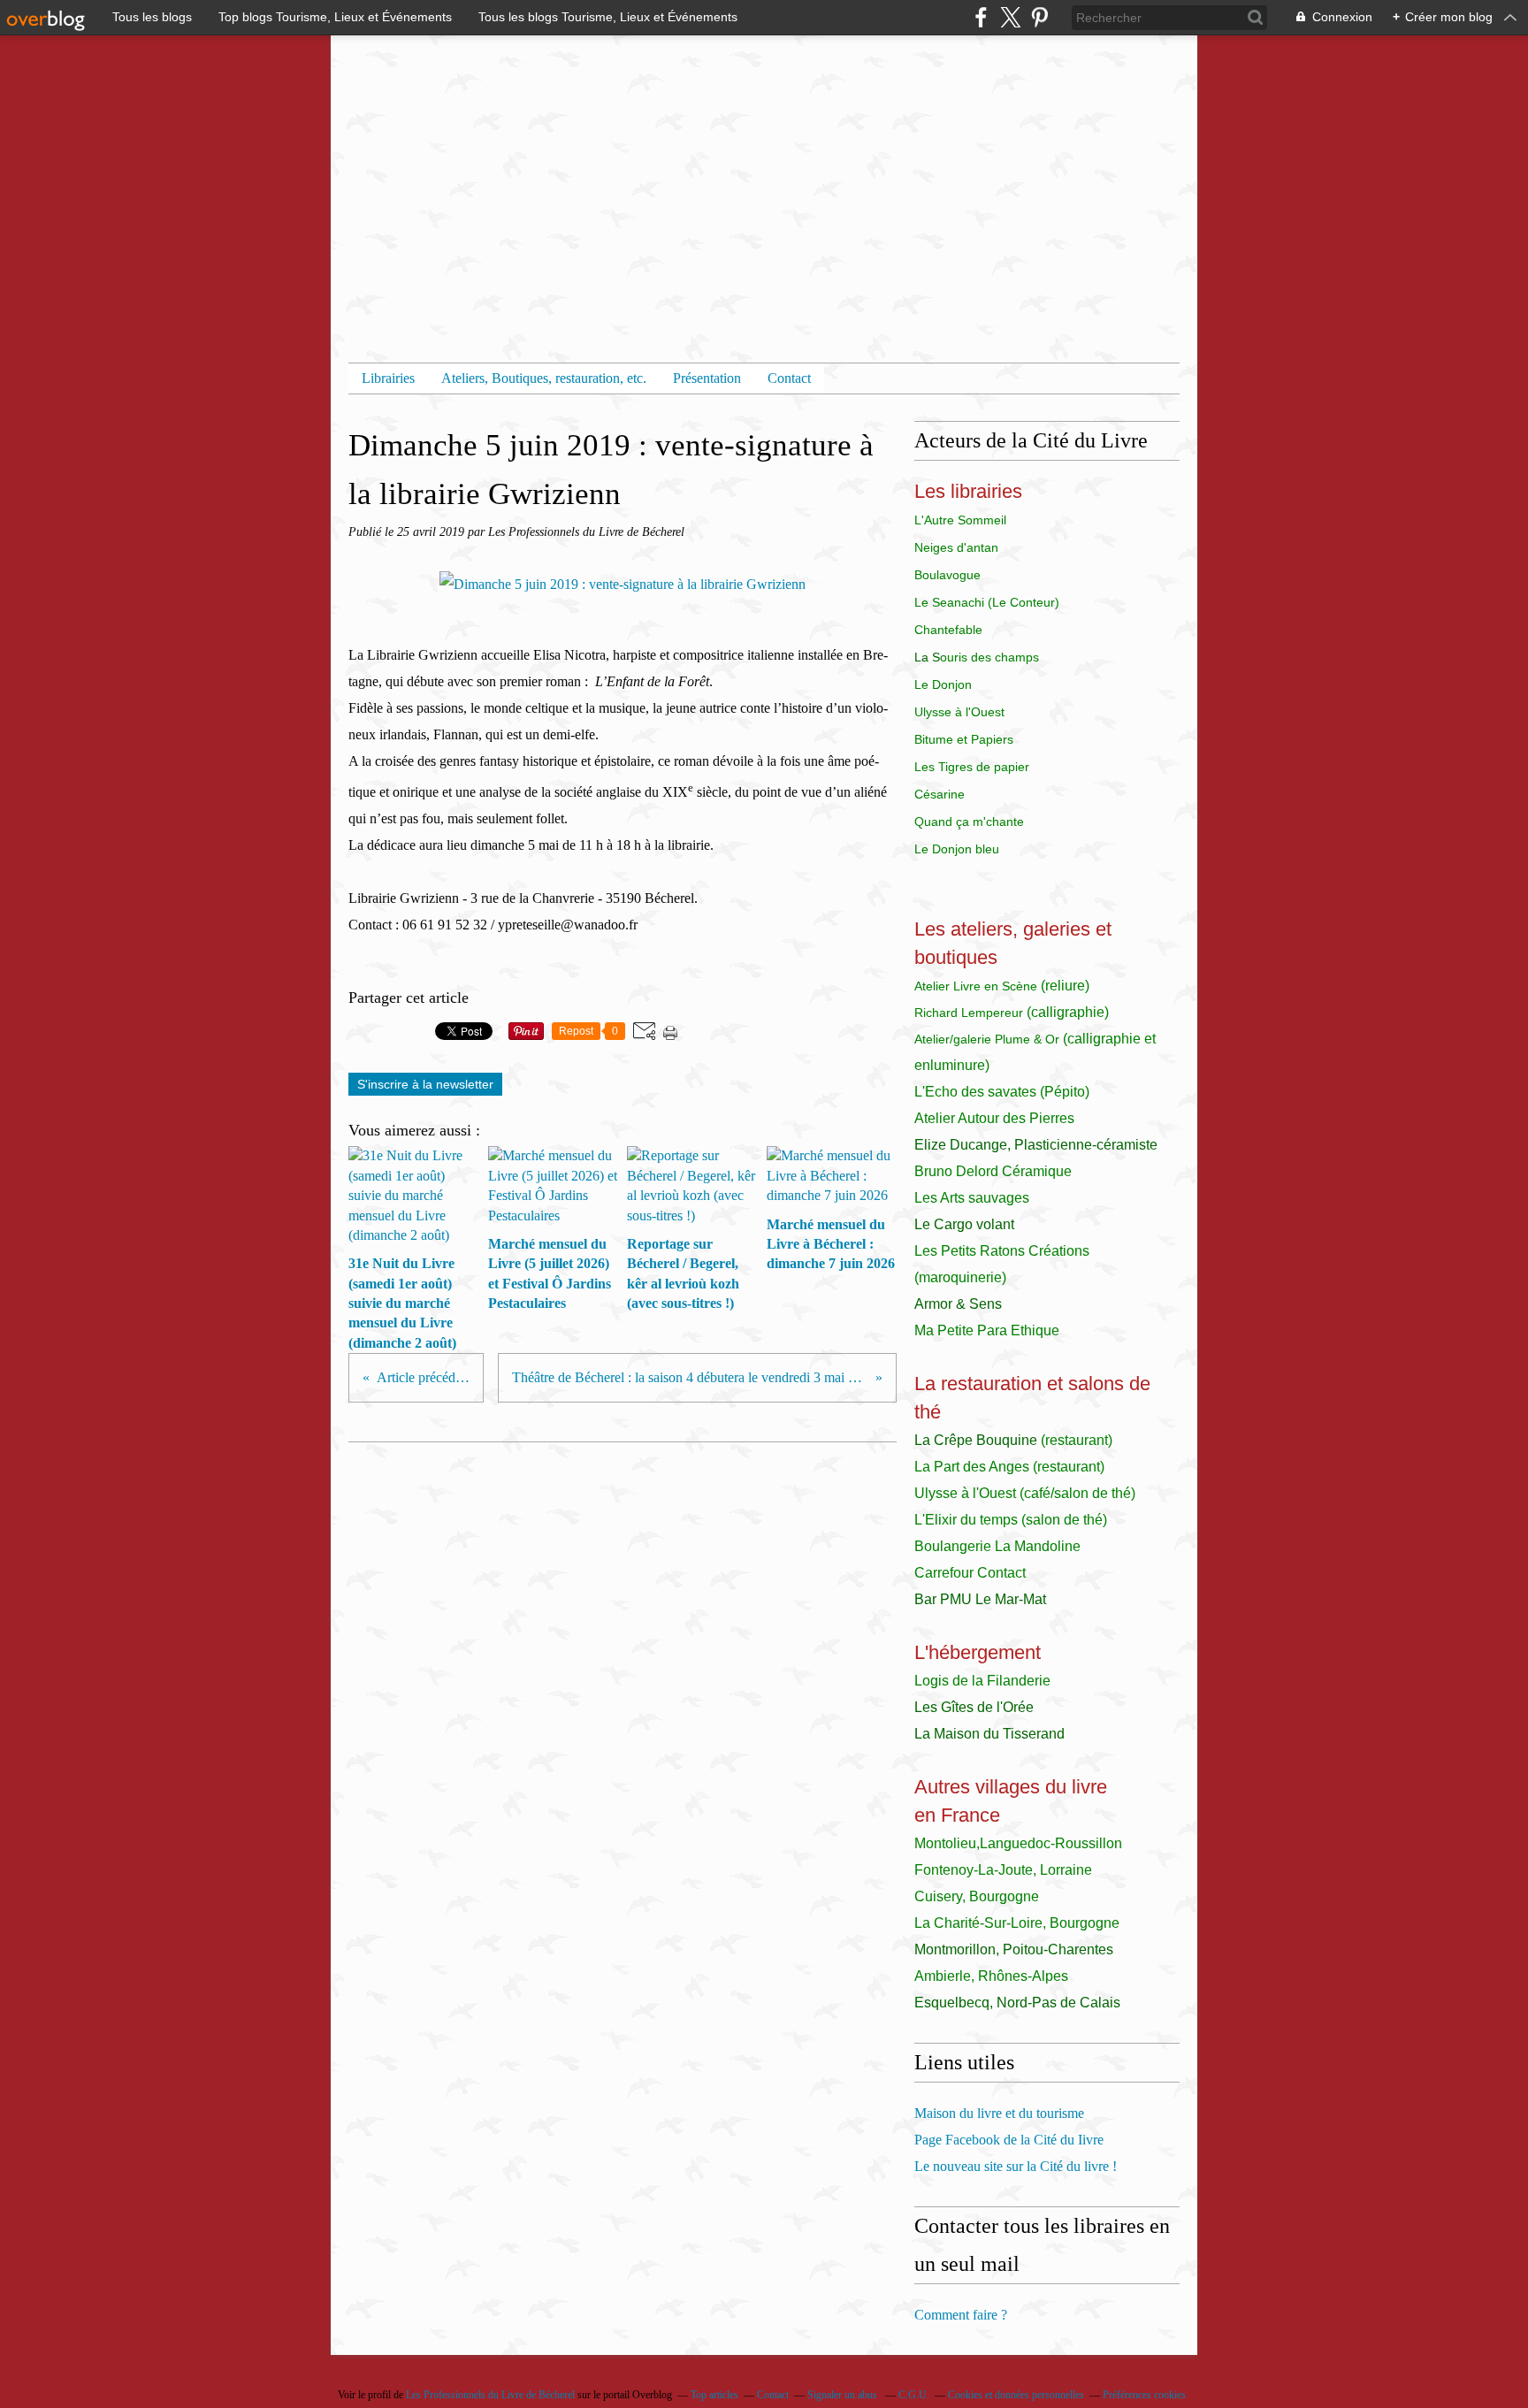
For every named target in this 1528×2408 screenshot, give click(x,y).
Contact (789, 378)
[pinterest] (1039, 17)
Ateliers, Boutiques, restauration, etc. (544, 378)
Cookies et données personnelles (1016, 2395)
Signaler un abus (844, 2395)
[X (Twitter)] (1010, 17)
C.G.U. (914, 2395)
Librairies (388, 378)
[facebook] (981, 17)
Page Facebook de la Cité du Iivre (1009, 2140)
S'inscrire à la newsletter (425, 1084)
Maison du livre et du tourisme (999, 2113)
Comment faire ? (961, 2315)
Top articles (714, 2395)
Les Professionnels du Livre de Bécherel (490, 2395)
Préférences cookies (1144, 2395)
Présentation (707, 378)
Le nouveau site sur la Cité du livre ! (1016, 2166)
